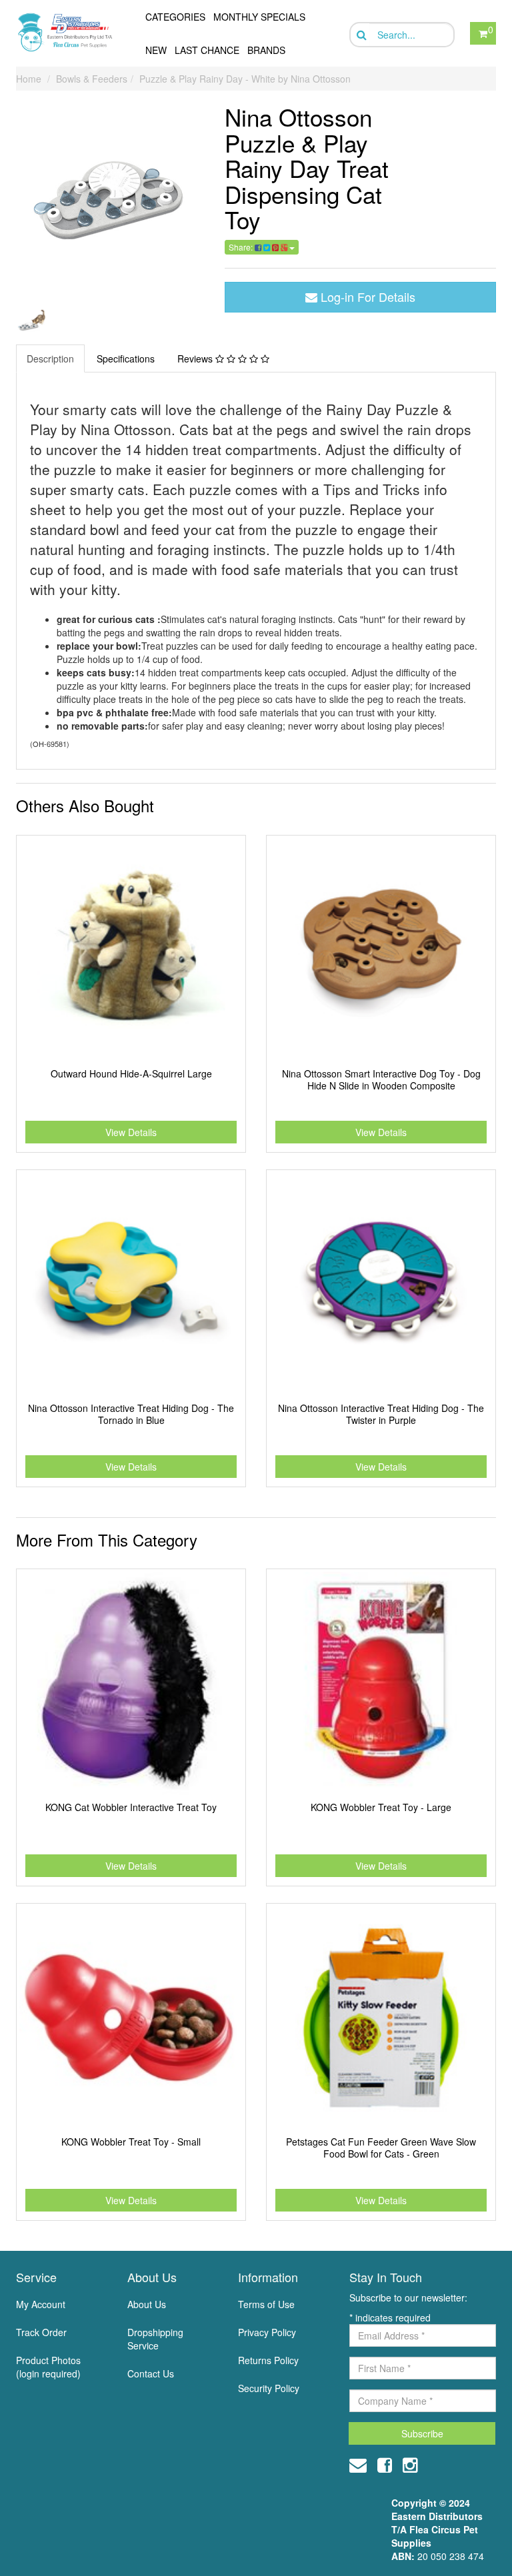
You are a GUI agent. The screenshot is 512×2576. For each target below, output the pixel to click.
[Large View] (32, 322)
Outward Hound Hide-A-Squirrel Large (131, 1073)
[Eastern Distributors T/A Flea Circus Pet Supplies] (68, 32)
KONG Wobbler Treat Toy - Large (381, 1807)
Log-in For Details (366, 297)
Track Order (41, 2332)
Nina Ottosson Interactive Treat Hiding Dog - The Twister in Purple (381, 1414)
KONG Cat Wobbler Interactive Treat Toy (131, 1807)
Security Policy (269, 2388)
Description (50, 358)
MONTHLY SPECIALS (259, 17)
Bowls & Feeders (92, 79)
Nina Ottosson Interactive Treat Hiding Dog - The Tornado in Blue (131, 1414)
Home (29, 79)
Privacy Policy (267, 2332)
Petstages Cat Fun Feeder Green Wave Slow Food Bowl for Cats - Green (381, 2148)
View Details (131, 1132)
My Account (41, 2304)
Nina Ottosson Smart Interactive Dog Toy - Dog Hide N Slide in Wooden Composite (381, 1079)
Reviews (196, 358)
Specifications (126, 358)
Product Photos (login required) (48, 2367)
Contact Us (151, 2373)
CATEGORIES (175, 17)
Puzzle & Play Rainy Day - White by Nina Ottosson (245, 79)
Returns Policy (268, 2360)
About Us (147, 2304)
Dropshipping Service (155, 2339)
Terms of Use (266, 2304)
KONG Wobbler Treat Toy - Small (131, 2142)
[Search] (360, 35)
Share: (242, 247)
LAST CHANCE (207, 50)
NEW (156, 50)
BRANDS (266, 50)
